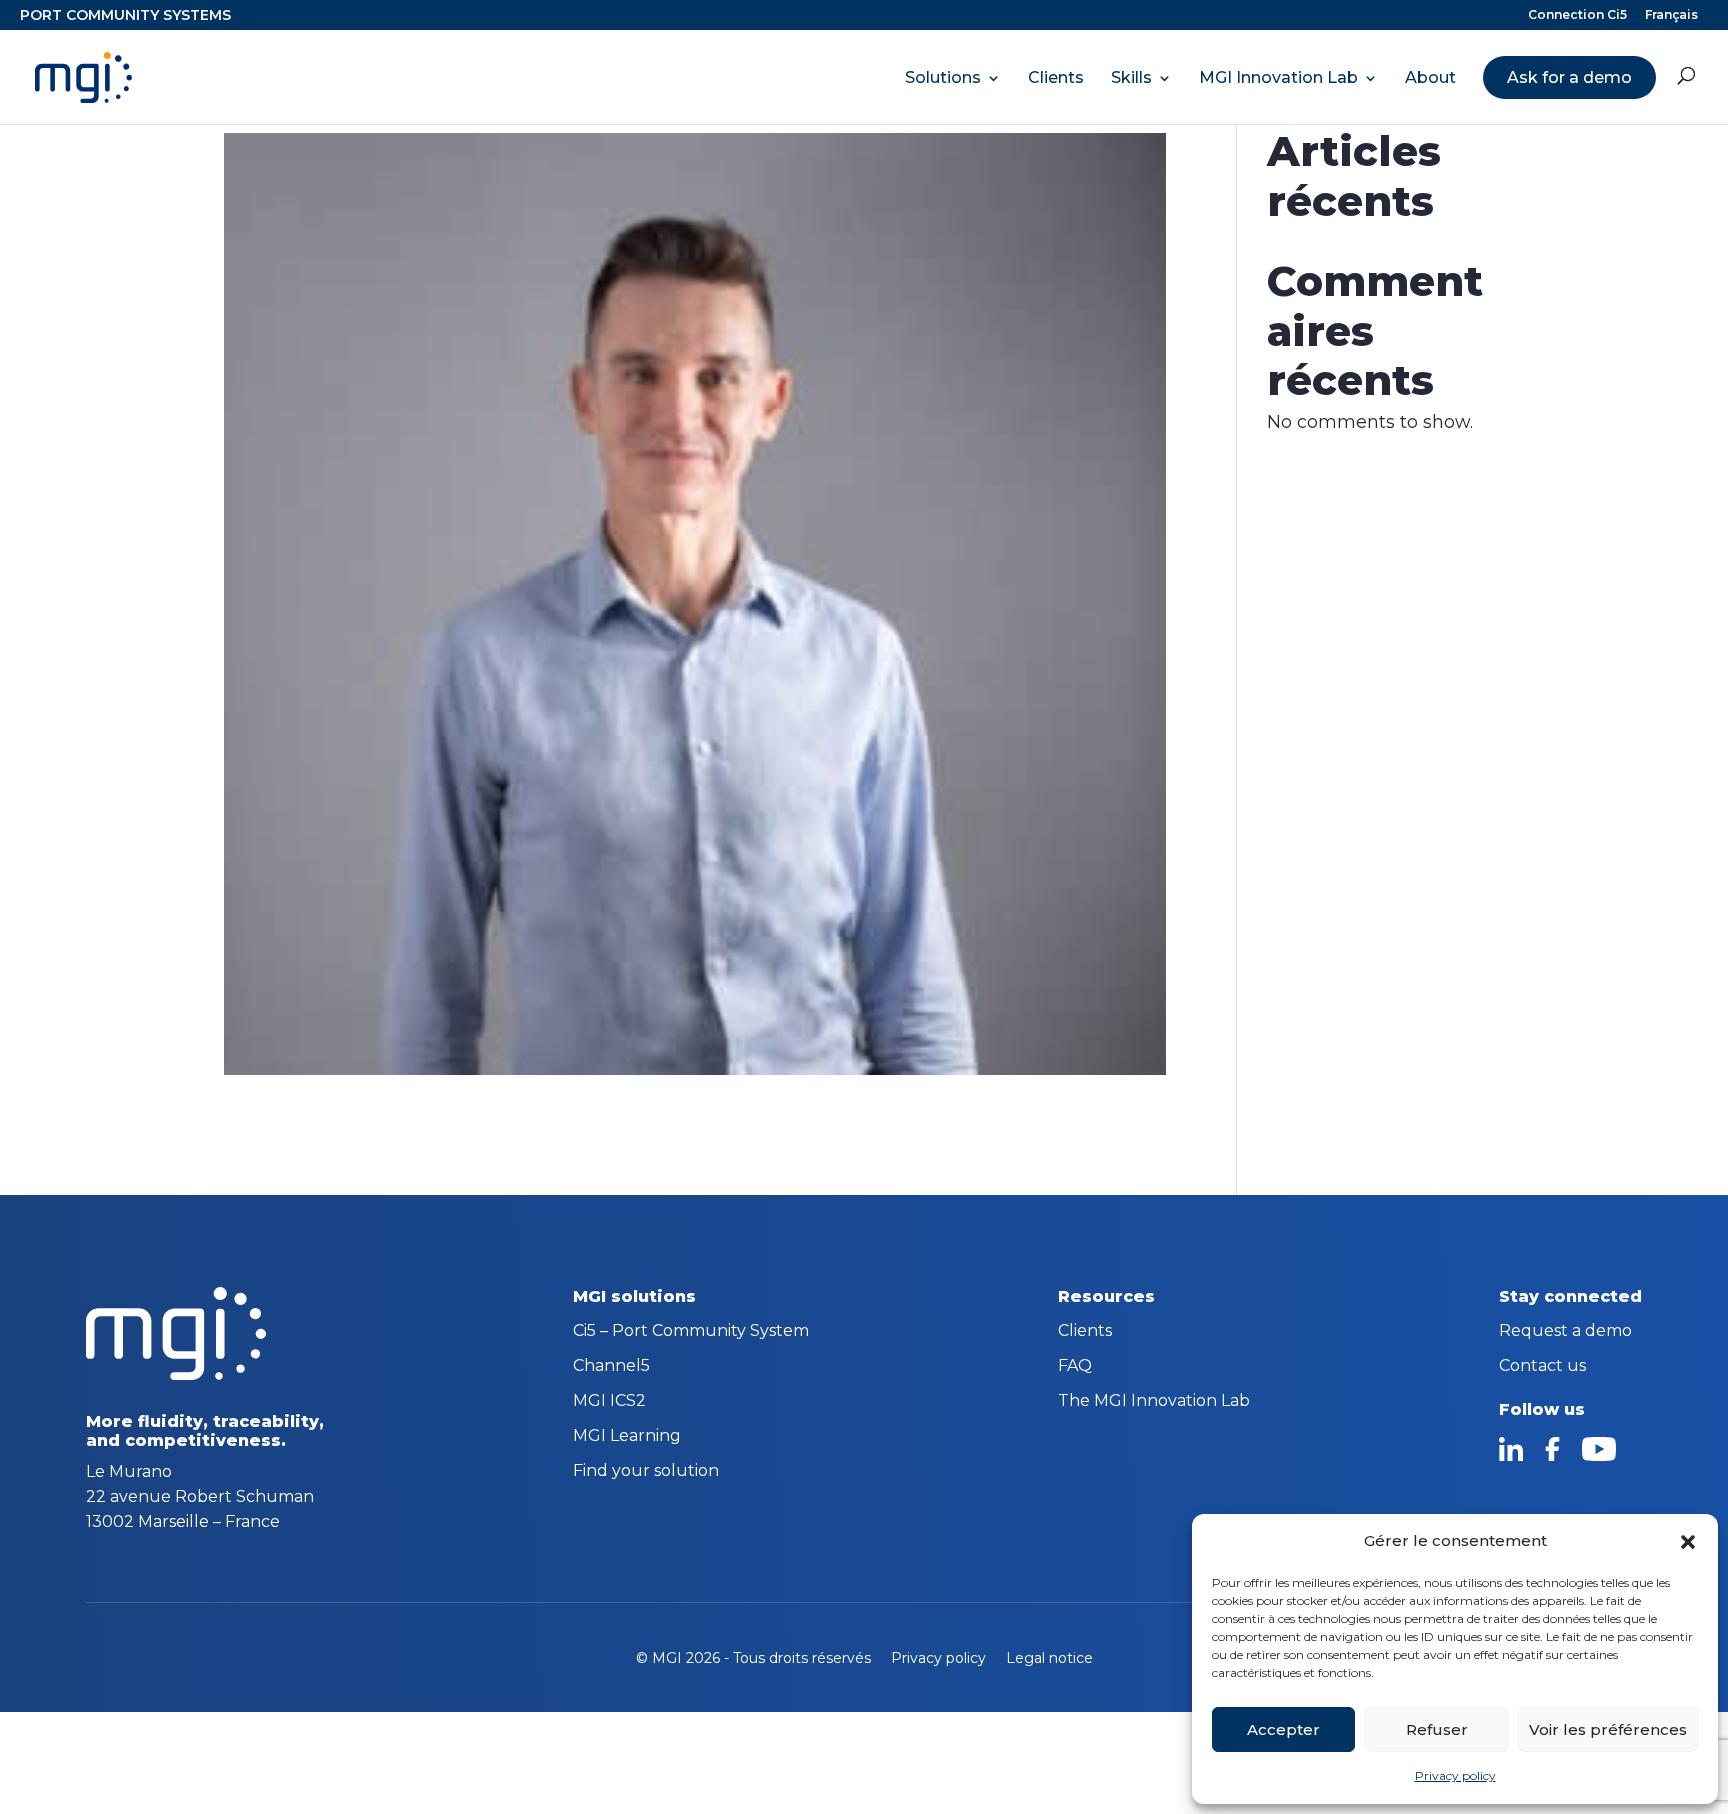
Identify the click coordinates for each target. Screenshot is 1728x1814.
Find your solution (646, 1472)
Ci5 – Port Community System (691, 1332)
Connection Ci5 (1577, 15)
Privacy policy (1455, 1775)
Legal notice (1049, 1658)
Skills (1131, 78)
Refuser (1437, 1729)
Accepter (1283, 1729)
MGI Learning (627, 1437)
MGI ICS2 (609, 1402)
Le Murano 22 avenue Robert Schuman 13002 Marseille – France (200, 1496)
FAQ (1075, 1367)
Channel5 (611, 1367)
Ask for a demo (1569, 77)
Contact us (1542, 1367)
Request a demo (1565, 1332)
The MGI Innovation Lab (1154, 1402)
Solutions (943, 78)
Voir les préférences (1608, 1729)
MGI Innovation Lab (1278, 78)
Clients (1056, 78)
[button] (1688, 1542)
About (1430, 78)
